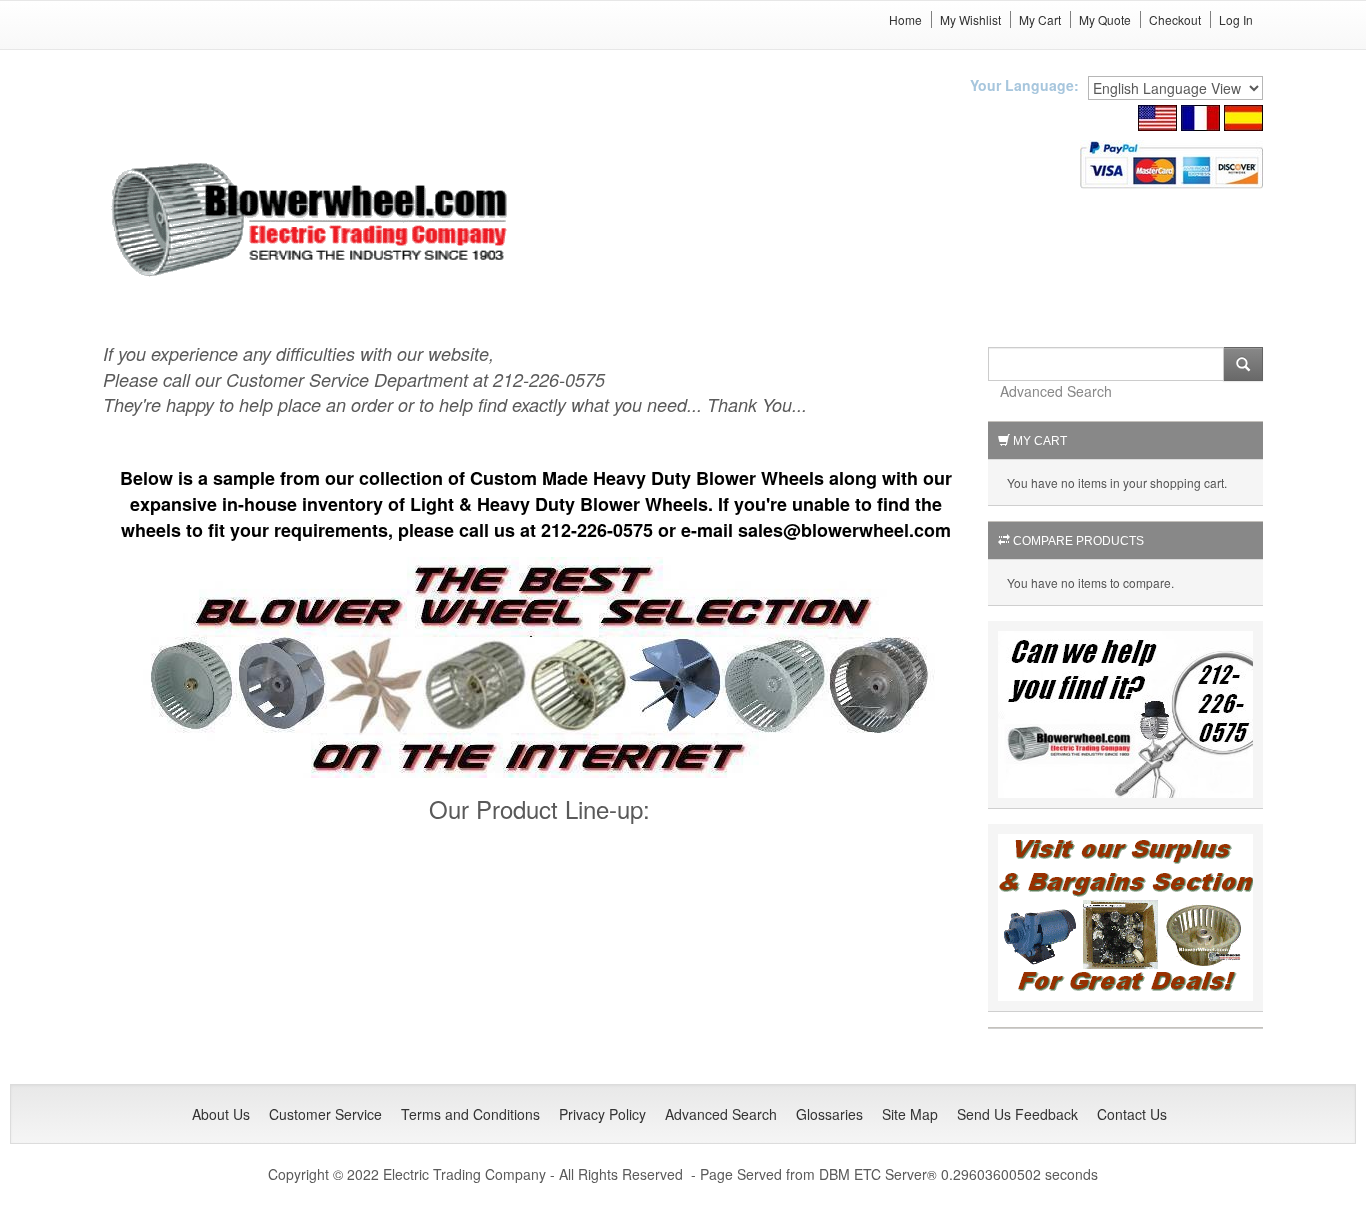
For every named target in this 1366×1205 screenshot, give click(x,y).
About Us (221, 1114)
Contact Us (1132, 1114)
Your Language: (1024, 85)
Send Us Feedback (1017, 1114)
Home (905, 19)
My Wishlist (970, 19)
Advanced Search (1056, 391)
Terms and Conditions (470, 1114)
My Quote (1105, 19)
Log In (1236, 19)
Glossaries (829, 1114)
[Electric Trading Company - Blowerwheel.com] (312, 221)
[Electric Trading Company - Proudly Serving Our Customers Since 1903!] (1125, 915)
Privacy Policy (602, 1114)
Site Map (910, 1114)
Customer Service (325, 1114)
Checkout (1175, 19)
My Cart (1040, 19)
